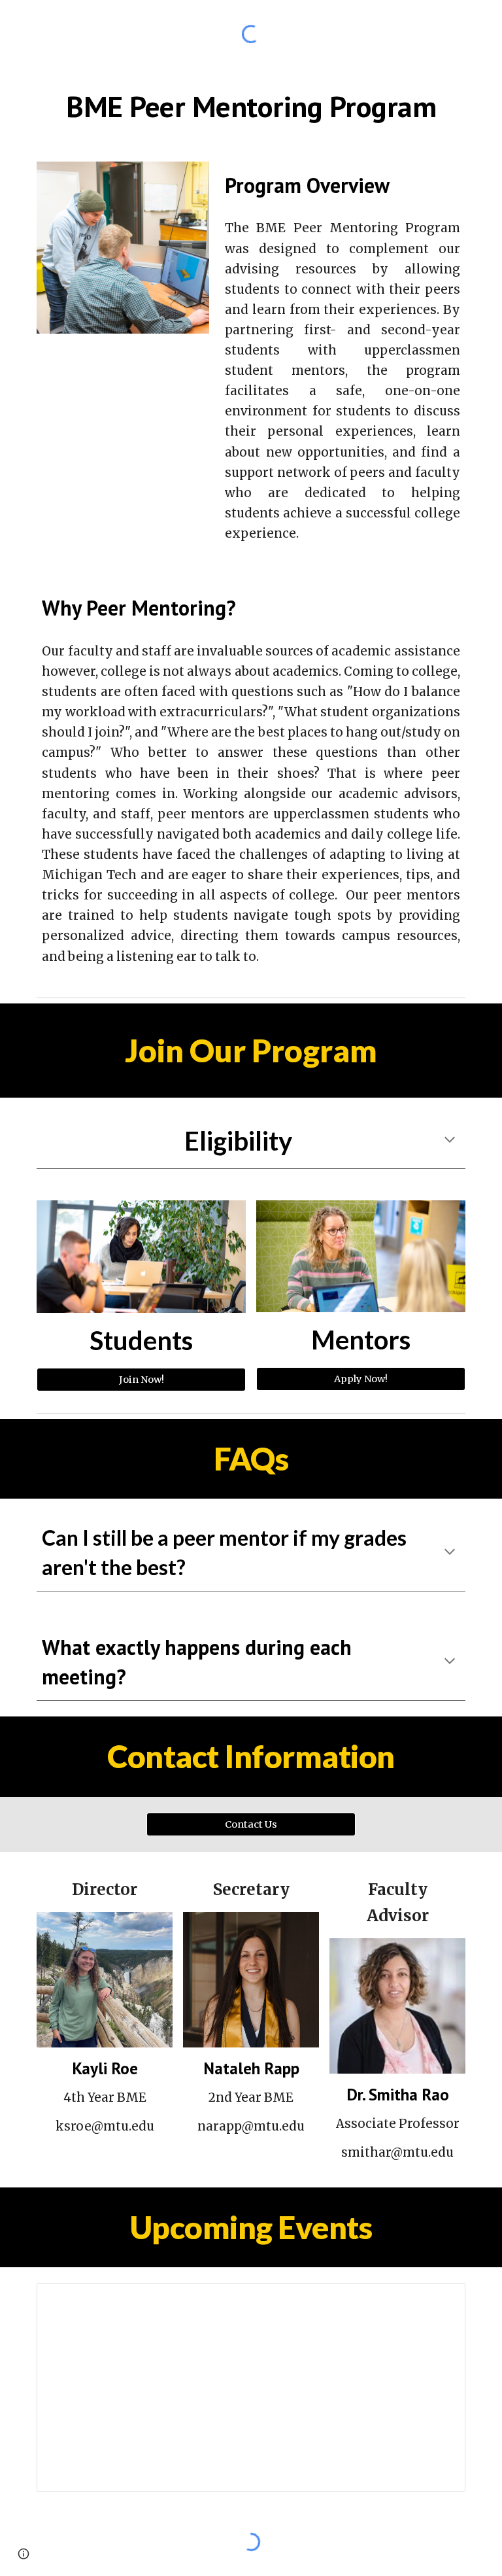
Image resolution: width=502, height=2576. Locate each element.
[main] (251, 107)
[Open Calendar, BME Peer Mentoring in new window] (441, 2300)
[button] (450, 1141)
